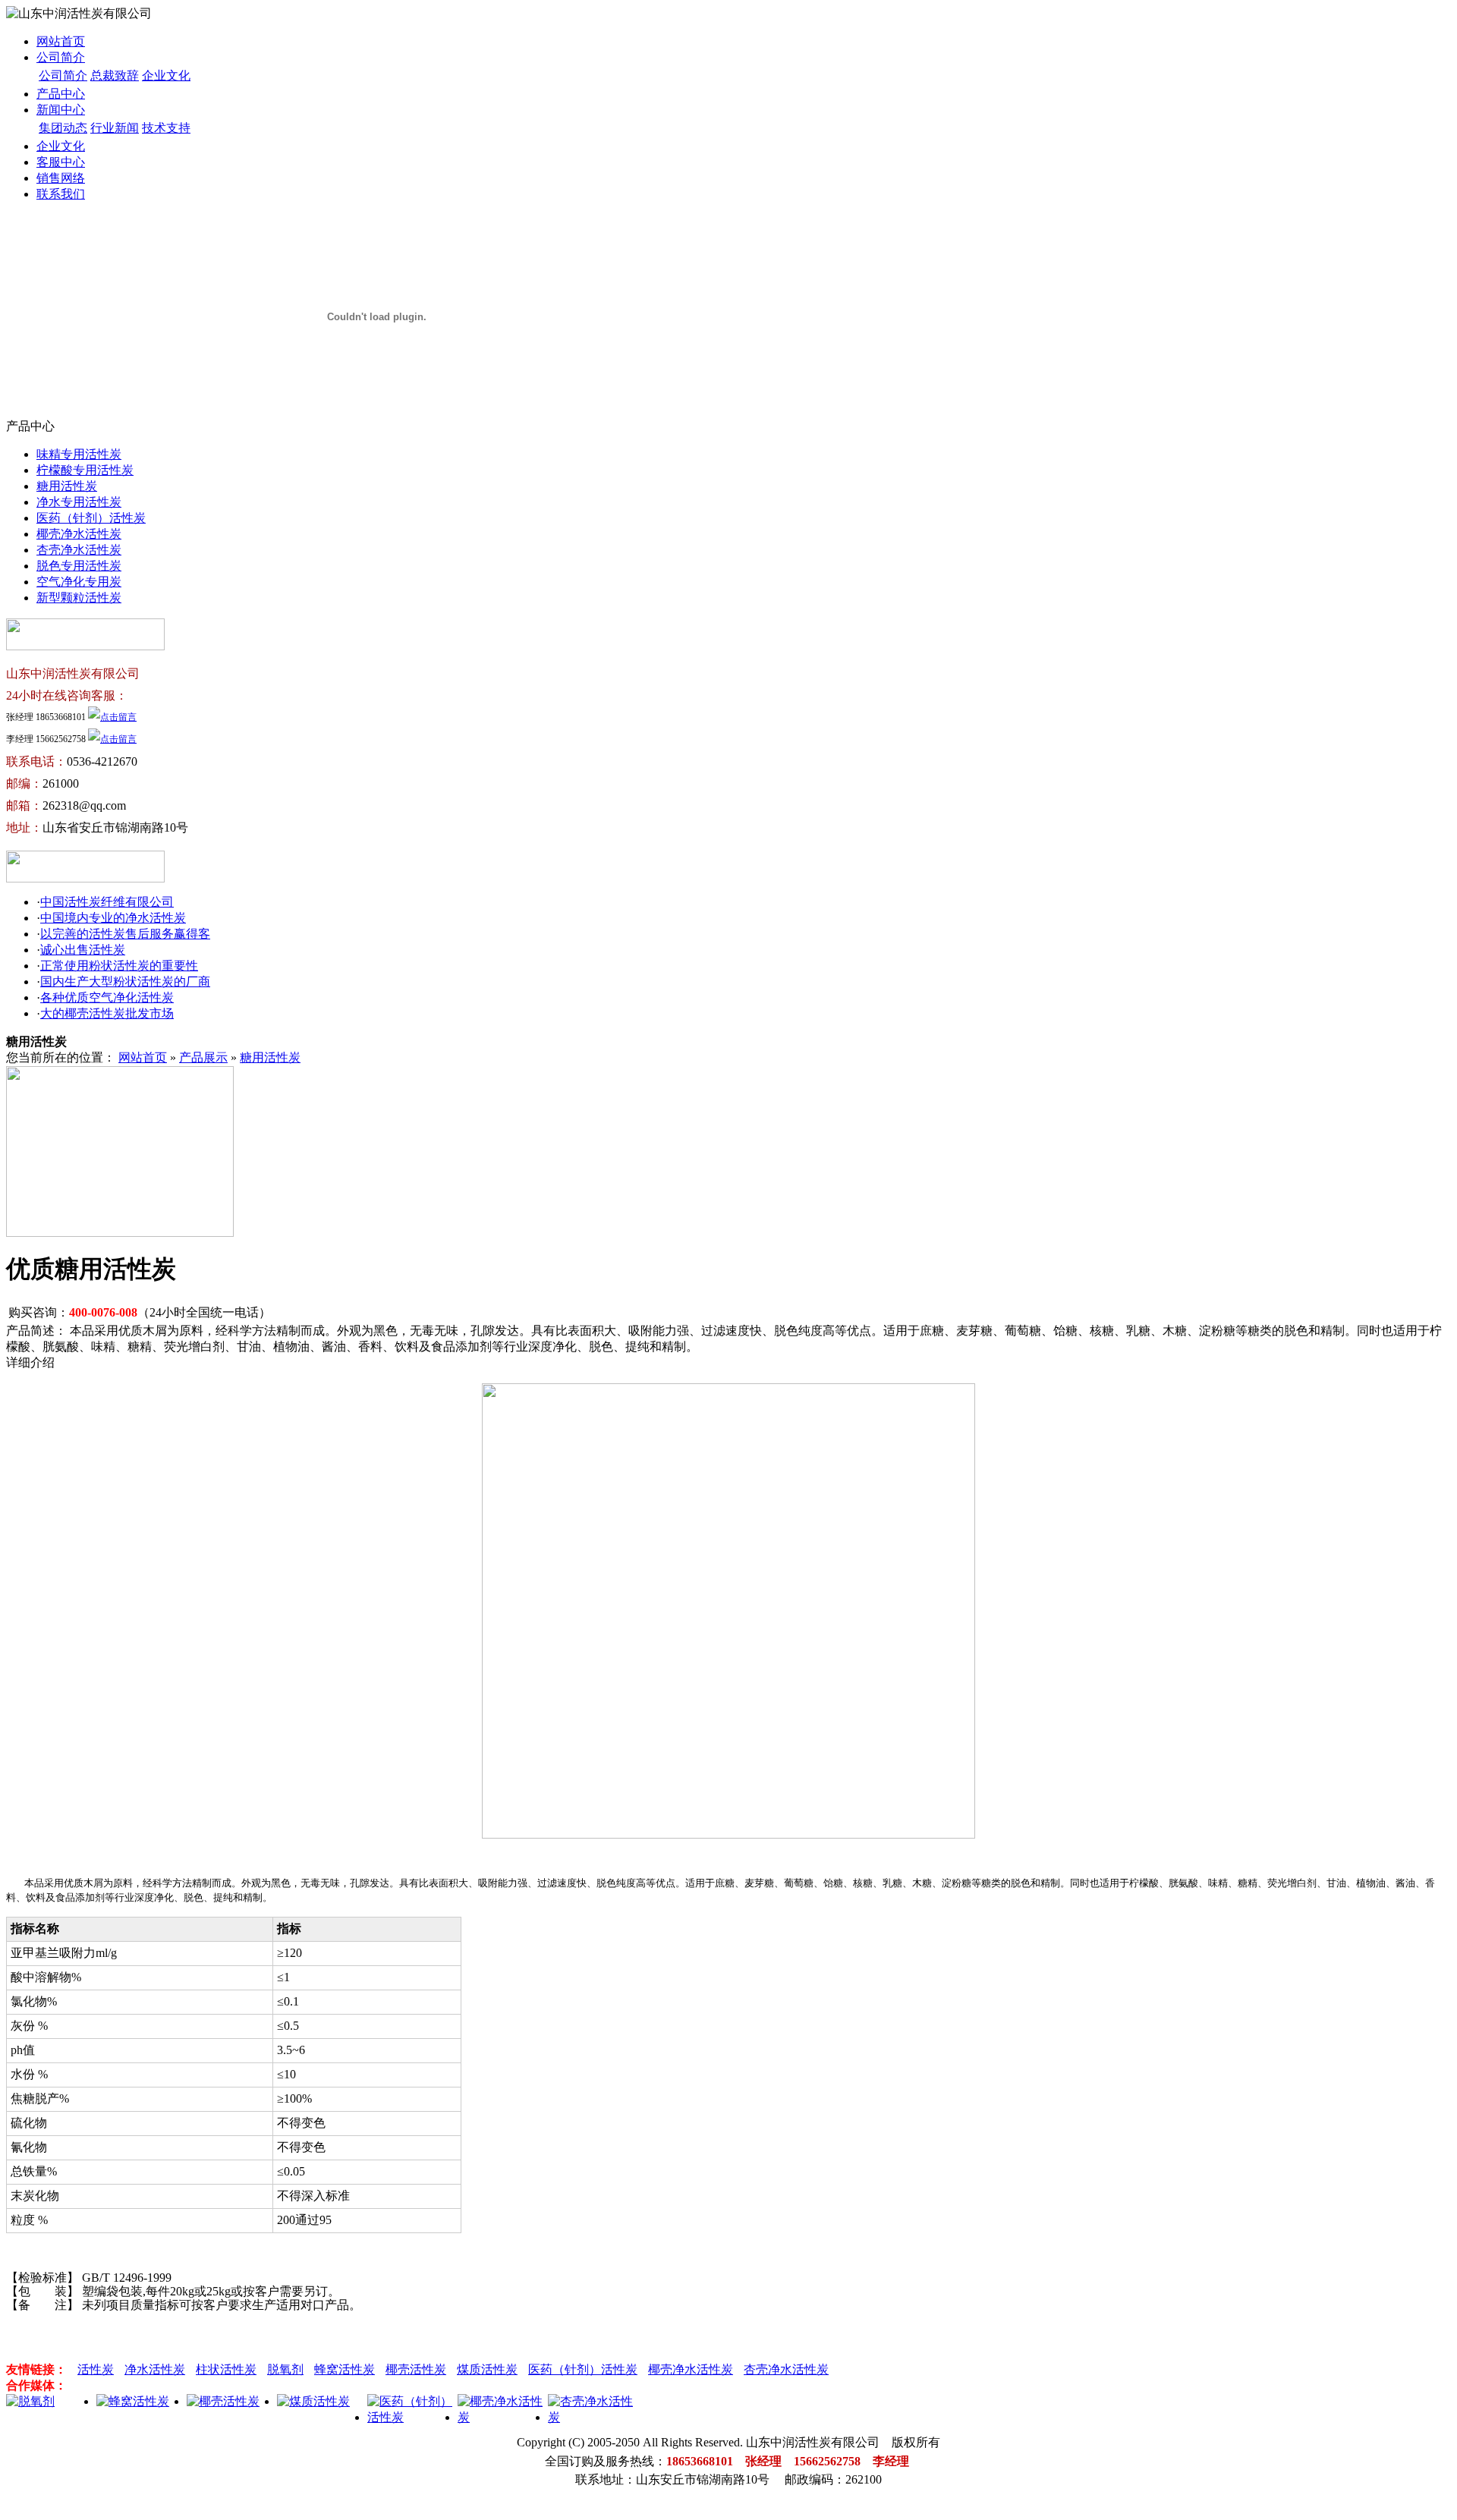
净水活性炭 (155, 2369)
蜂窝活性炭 (345, 2369)
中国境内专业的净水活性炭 (113, 918)
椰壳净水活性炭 (79, 534)
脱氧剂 (285, 2369)
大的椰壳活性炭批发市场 (107, 1013)
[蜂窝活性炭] (133, 2401)
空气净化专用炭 (79, 582)
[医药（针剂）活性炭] (412, 2417)
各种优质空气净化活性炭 (107, 997)
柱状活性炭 (226, 2369)
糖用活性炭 (67, 486)
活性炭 (96, 2369)
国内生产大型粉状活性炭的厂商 (125, 982)
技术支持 (166, 128)
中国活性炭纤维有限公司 (107, 902)
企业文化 (166, 76)
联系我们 (61, 194)
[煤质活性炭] (313, 2401)
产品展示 (203, 1057)
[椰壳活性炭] (223, 2401)
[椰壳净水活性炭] (503, 2417)
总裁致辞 (115, 76)
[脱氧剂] (30, 2401)
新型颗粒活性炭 (79, 598)
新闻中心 (61, 110)
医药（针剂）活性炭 (91, 518)
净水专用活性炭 (79, 502)
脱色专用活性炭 (79, 566)
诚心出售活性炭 (83, 950)
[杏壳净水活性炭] (593, 2417)
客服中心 (61, 162)
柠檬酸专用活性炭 (85, 470)
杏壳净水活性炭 (79, 550)
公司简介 (61, 57)
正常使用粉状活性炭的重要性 (119, 966)
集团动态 (63, 128)
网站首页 (61, 41)
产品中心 (61, 94)
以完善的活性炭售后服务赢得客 (125, 934)
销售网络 (61, 178)
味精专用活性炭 (79, 454)
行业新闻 (115, 128)
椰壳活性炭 (416, 2369)
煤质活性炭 (487, 2369)
